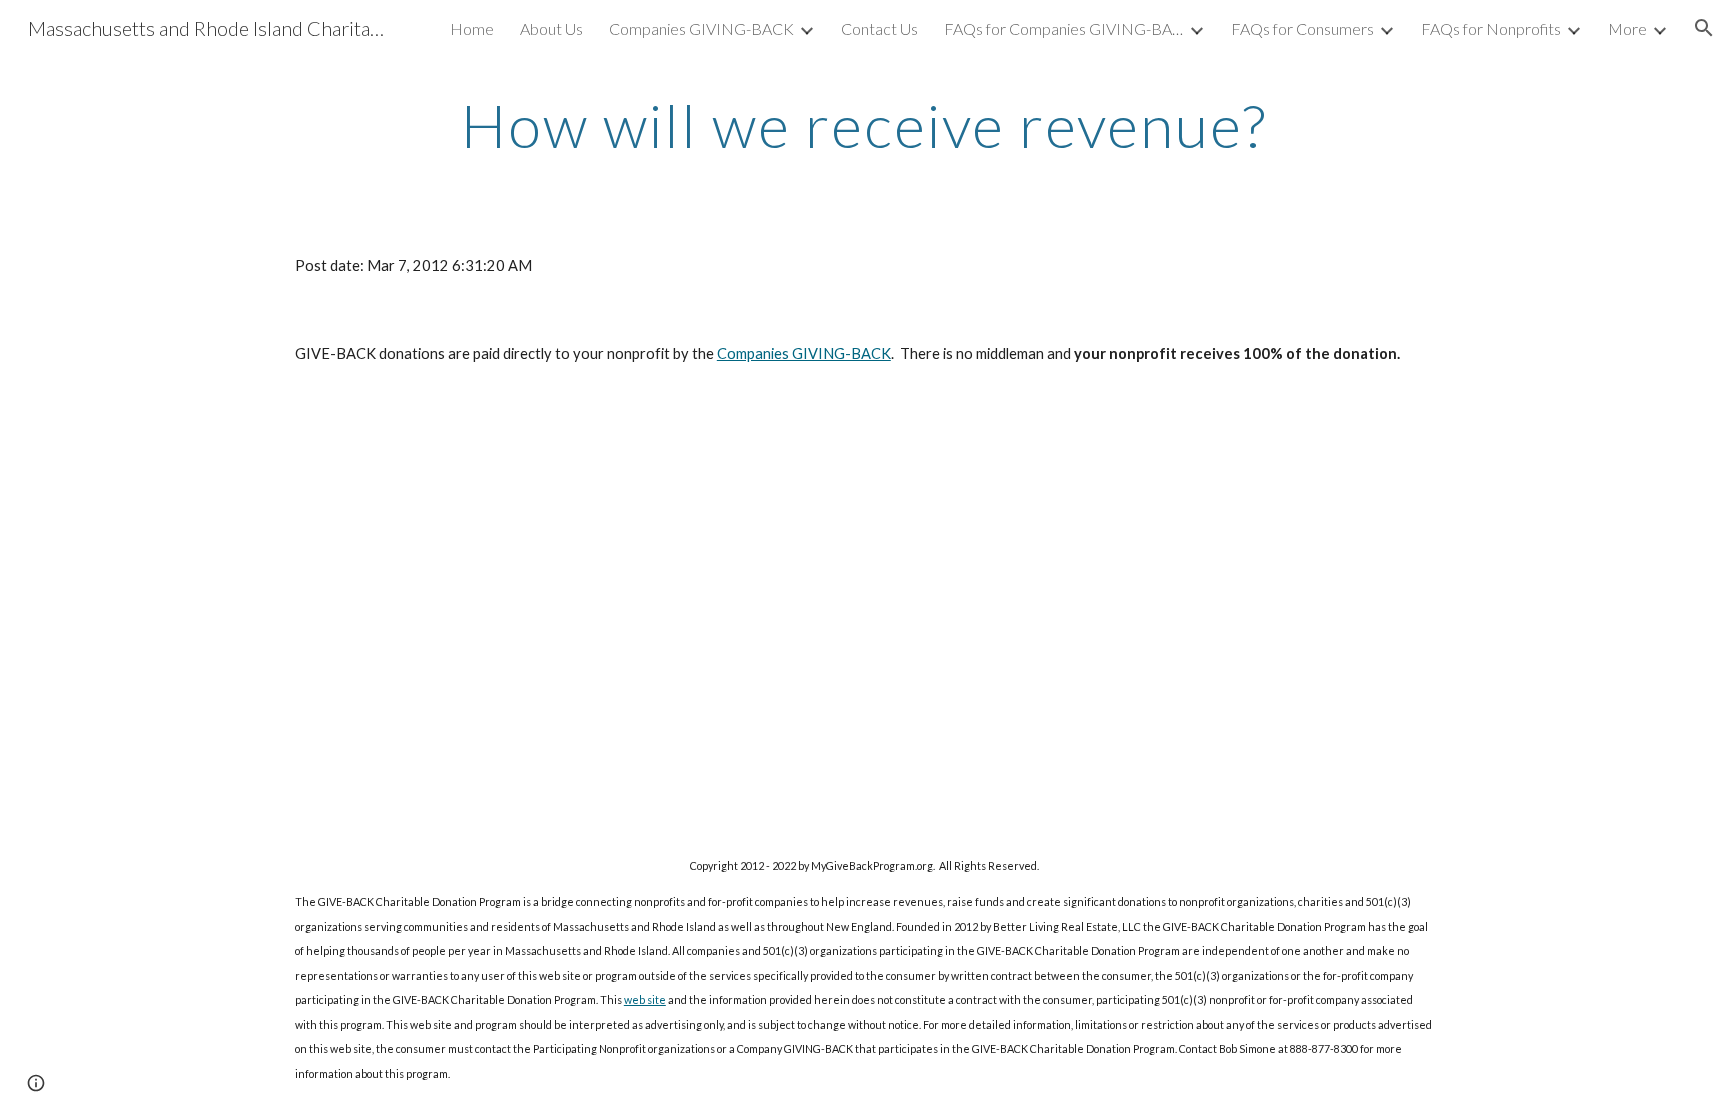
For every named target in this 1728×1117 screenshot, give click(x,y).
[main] (864, 125)
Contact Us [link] (879, 28)
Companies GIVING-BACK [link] (701, 28)
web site (645, 999)
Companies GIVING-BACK (804, 353)
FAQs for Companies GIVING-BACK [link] (1064, 28)
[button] (1704, 28)
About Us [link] (551, 28)
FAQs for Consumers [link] (1302, 28)
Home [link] (472, 28)
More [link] (1627, 28)
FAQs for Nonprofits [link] (1491, 28)
